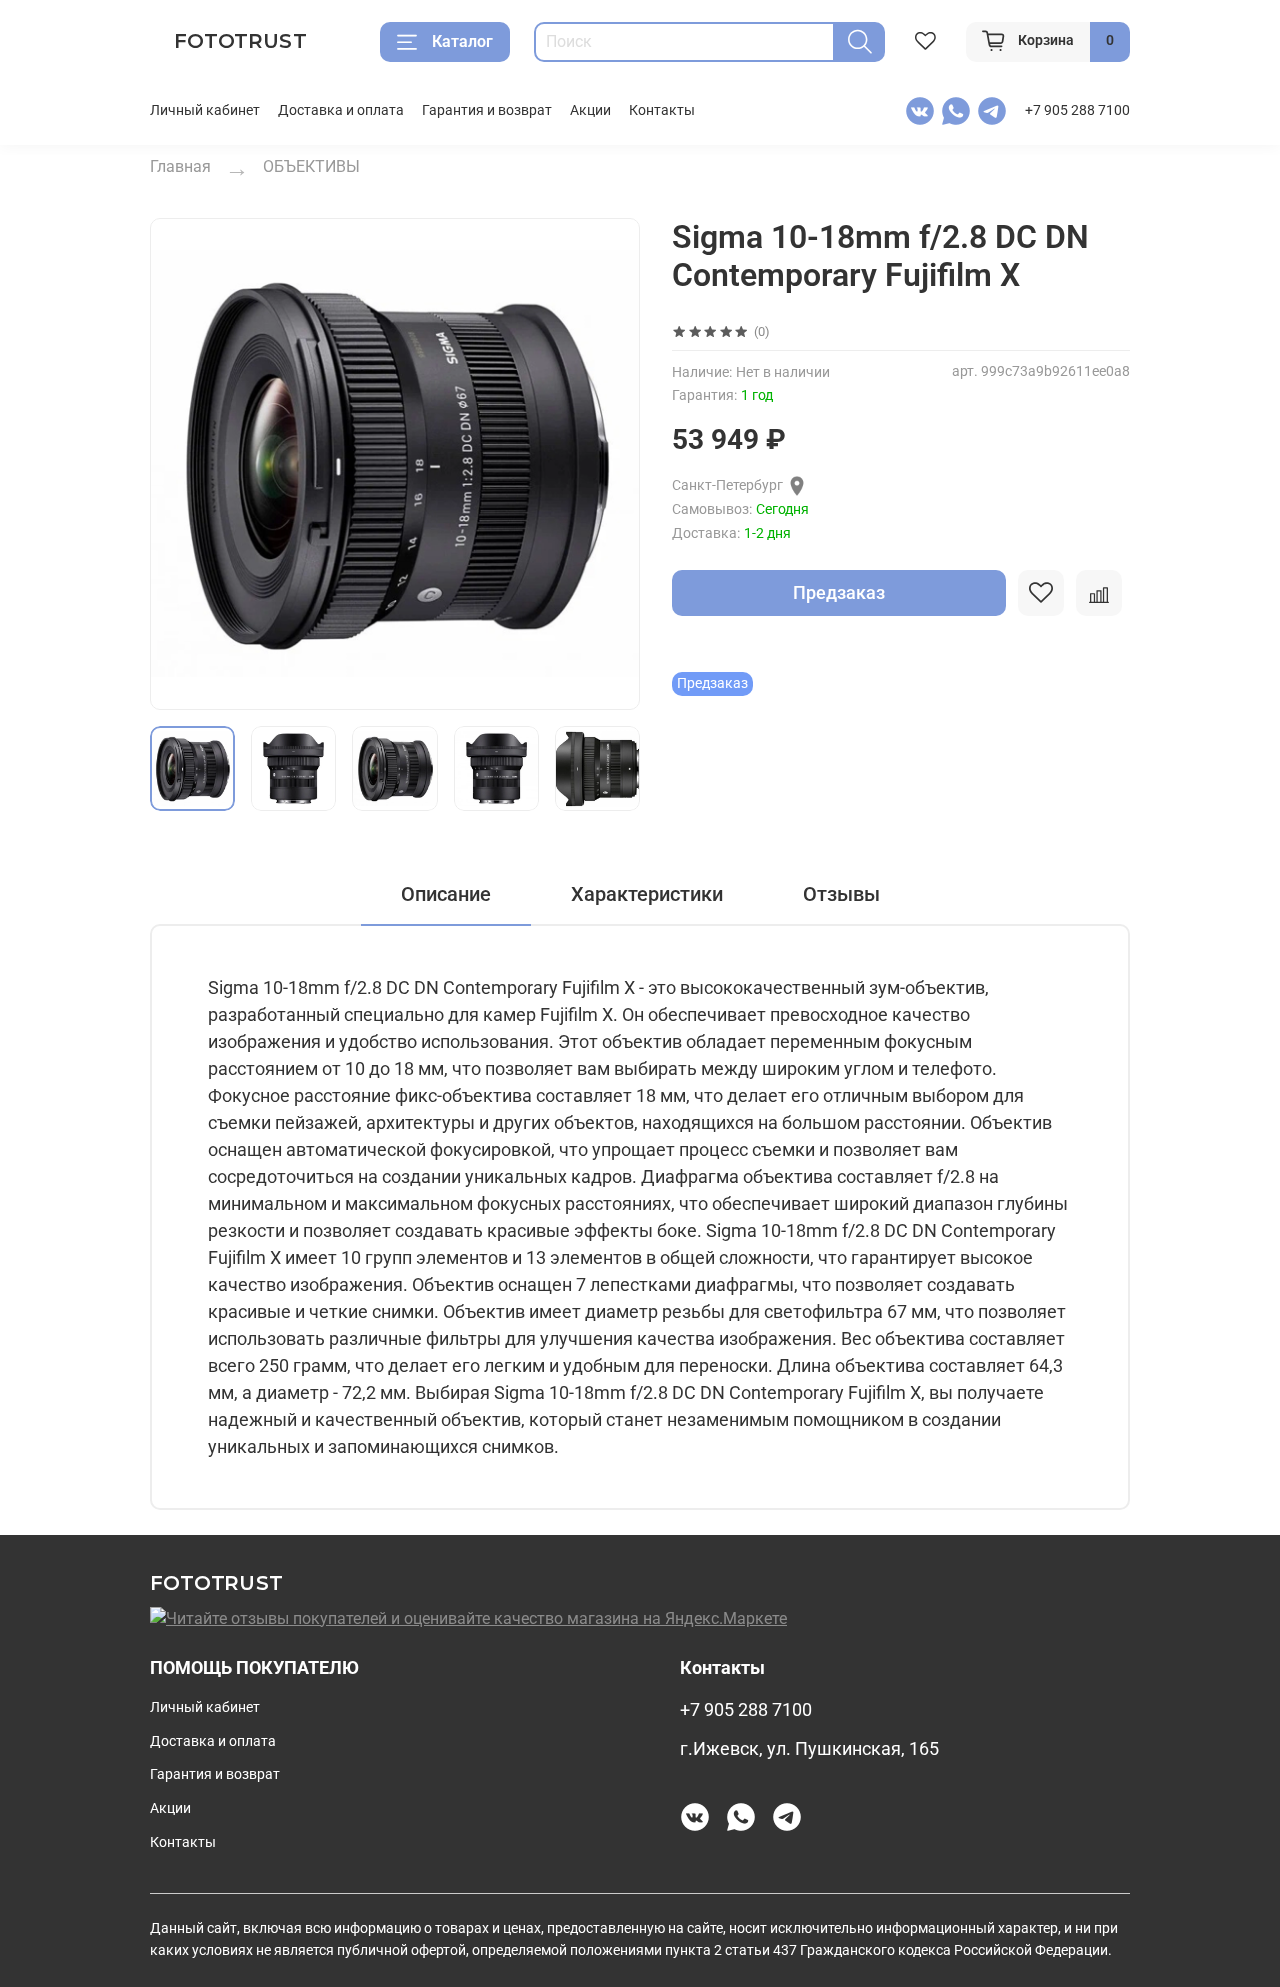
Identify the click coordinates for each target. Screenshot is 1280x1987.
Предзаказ (839, 592)
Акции (590, 110)
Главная (180, 166)
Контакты (662, 110)
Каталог (462, 41)
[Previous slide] (182, 464)
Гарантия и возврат (487, 110)
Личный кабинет (205, 110)
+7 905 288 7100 (1077, 110)
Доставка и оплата (341, 110)
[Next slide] (608, 464)
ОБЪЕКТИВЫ (311, 166)
